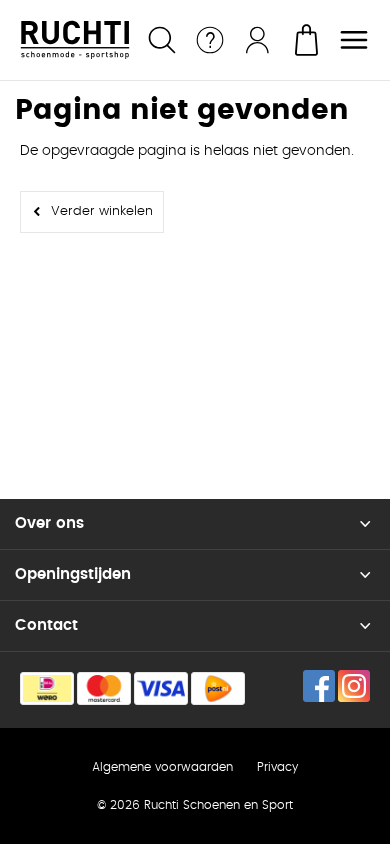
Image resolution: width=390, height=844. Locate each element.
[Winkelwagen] (306, 40)
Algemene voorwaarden (162, 767)
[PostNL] (218, 688)
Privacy (277, 767)
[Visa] (161, 688)
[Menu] (354, 40)
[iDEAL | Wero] (47, 688)
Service (210, 40)
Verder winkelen (102, 211)
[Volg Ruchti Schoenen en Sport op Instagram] (354, 686)
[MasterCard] (104, 688)
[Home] (75, 40)
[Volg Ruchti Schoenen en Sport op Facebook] (319, 686)
